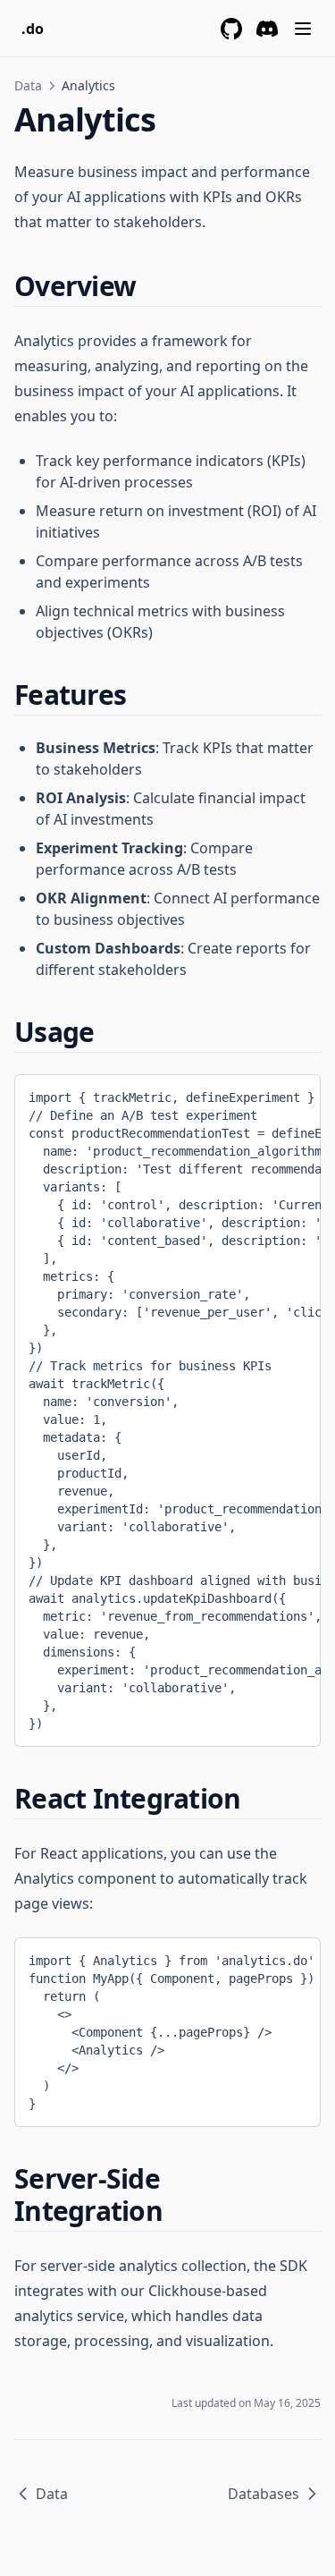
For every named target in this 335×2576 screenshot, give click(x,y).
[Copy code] (294, 1094)
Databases (264, 2494)
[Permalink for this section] (151, 286)
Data (28, 85)
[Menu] (303, 29)
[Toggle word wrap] (264, 1094)
